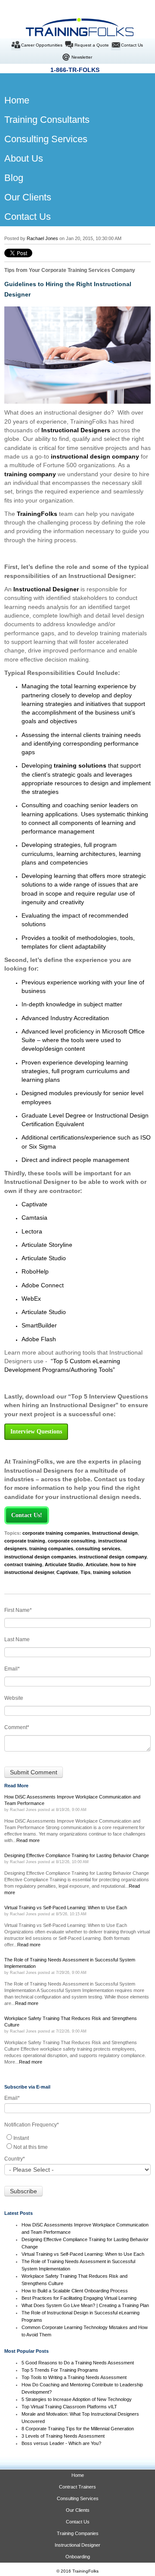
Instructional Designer (46, 589)
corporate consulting (72, 1541)
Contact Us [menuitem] (28, 217)
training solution (112, 1572)
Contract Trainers (77, 2487)
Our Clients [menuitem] (28, 197)
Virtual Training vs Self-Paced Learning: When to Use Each (83, 2254)
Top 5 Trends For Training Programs (60, 2370)
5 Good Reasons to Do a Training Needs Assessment (78, 2363)
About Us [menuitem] (24, 158)
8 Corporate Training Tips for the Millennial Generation (78, 2429)
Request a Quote (92, 45)
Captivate (67, 1572)
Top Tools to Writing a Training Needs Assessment (74, 2377)
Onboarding (78, 2557)
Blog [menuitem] (14, 178)
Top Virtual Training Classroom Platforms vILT (69, 2407)
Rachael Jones (42, 238)
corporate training (25, 1541)
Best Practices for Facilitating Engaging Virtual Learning (79, 2298)
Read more (28, 1840)
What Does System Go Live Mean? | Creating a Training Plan (86, 2305)
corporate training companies (56, 1533)
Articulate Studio (64, 1564)
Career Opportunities (42, 45)
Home (78, 2475)
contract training (23, 1564)
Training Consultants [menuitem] (47, 120)
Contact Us (132, 45)
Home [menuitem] (10, 100)
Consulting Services (78, 2498)
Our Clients (78, 2510)
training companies (51, 1549)
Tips (85, 1572)
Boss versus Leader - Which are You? (61, 2443)
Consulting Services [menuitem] (46, 139)
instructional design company (113, 1557)
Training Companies (78, 2533)
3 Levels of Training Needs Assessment (63, 2436)
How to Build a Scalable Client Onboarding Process (75, 2291)
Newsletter (82, 57)
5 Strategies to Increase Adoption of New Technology (77, 2399)
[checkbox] (77, 2142)
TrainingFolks (37, 514)
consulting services (98, 1549)
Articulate (97, 1564)
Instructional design (115, 1533)
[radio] (77, 2137)
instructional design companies (40, 1557)
